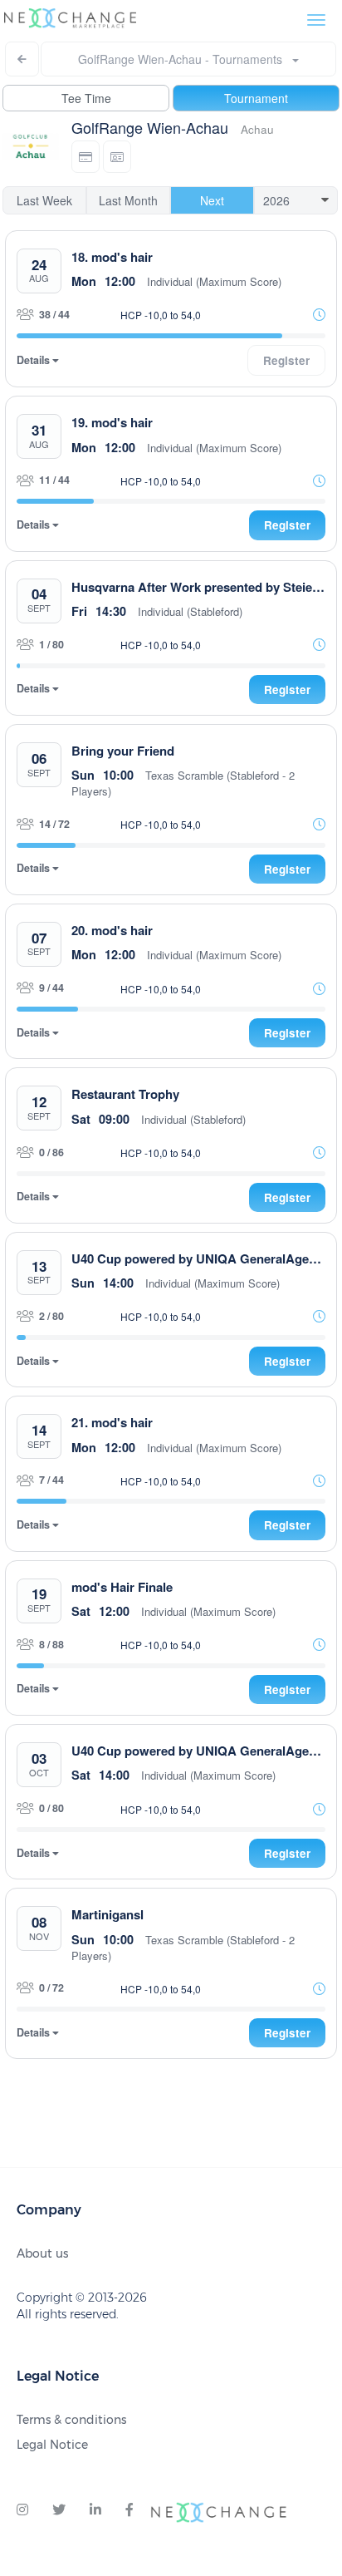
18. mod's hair (112, 257)
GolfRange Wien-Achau (150, 127)
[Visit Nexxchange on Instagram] (22, 2510)
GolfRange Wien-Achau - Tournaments (185, 59)
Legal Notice (52, 2445)
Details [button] (34, 360)
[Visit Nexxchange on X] (59, 2510)
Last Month (128, 200)
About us (42, 2253)
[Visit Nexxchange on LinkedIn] (95, 2510)
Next (212, 200)
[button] (85, 157)
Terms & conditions (71, 2420)
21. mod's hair (112, 1422)
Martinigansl (107, 1914)
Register (287, 525)
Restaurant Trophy (125, 1094)
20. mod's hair (112, 930)
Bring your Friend (123, 751)
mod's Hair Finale (122, 1587)
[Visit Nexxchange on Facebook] (129, 2510)
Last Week (44, 200)
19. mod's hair (112, 422)
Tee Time (86, 98)
